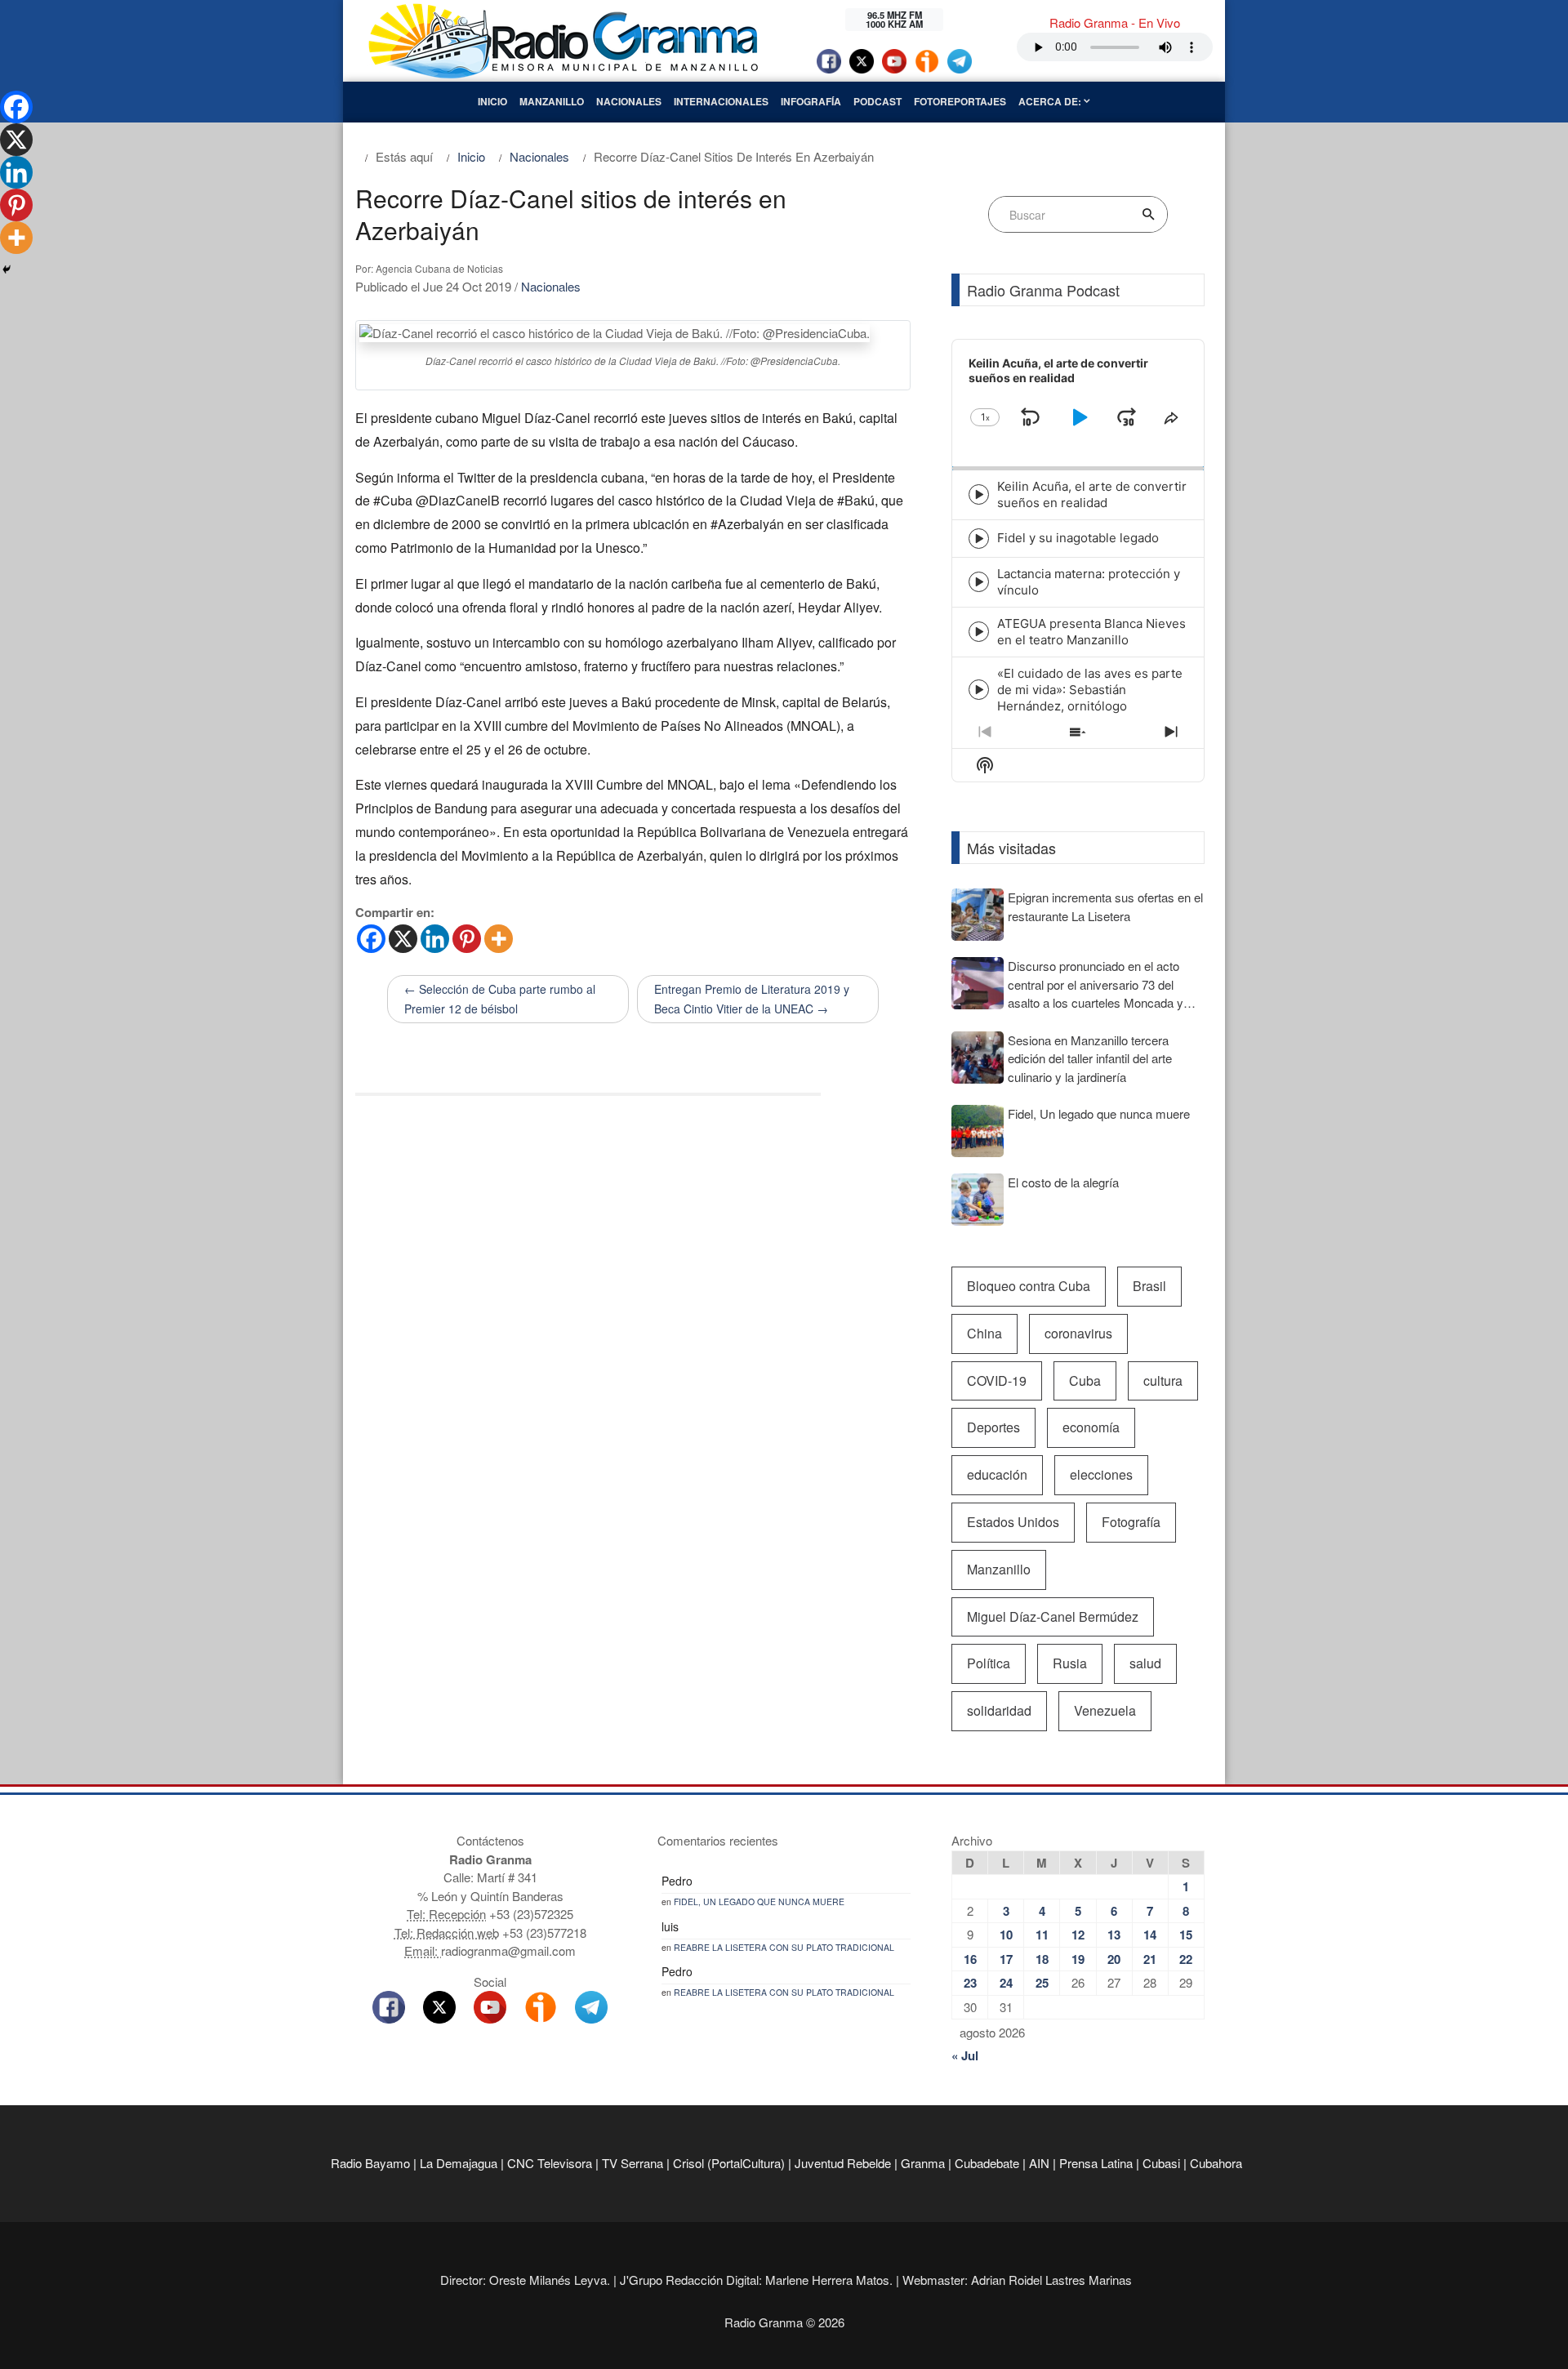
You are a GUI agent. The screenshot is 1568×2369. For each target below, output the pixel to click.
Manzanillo (552, 101)
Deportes (993, 1427)
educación (997, 1474)
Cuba (1085, 1380)
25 (1042, 1983)
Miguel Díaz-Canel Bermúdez (1053, 1616)
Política (989, 1663)
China (984, 1333)
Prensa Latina (1096, 2163)
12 (1078, 1935)
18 (1042, 1959)
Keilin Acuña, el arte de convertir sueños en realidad (1092, 494)
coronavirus (1078, 1333)
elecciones (1101, 1474)
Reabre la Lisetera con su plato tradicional (784, 1947)
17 (1006, 1959)
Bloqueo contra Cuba (1029, 1286)
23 (970, 1983)
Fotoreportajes (960, 101)
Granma (923, 2163)
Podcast (878, 101)
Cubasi (1161, 2163)
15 (1186, 1935)
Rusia (1070, 1663)
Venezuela (1105, 1710)
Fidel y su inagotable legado (1078, 538)
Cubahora (1216, 2163)
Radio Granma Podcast (1043, 290)
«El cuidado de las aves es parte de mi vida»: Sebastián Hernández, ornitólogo (1090, 690)
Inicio (492, 101)
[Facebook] (371, 939)
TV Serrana (633, 2163)
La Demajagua (459, 2163)
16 (970, 1959)
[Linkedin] (435, 939)
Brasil (1149, 1286)
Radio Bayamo (370, 2163)
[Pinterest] (467, 939)
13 (1114, 1935)
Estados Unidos (1013, 1522)
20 (1114, 1959)
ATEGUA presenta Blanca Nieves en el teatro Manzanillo (1091, 632)
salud (1145, 1663)
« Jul (965, 2055)
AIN (1039, 2163)
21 (1150, 1959)
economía (1091, 1427)
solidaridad (999, 1710)
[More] (499, 939)
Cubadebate (987, 2163)
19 (1078, 1959)
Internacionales (721, 101)
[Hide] (7, 269)
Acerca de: (1051, 101)
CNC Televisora (550, 2163)
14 (1150, 1935)
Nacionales (629, 101)
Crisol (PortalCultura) (729, 2163)
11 (1042, 1935)
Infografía (811, 101)
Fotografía (1131, 1522)
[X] (403, 939)
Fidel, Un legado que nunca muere (759, 1901)
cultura (1163, 1380)
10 (1006, 1935)
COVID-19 (997, 1380)
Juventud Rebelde (843, 2163)
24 (1006, 1983)
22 (1186, 1959)
